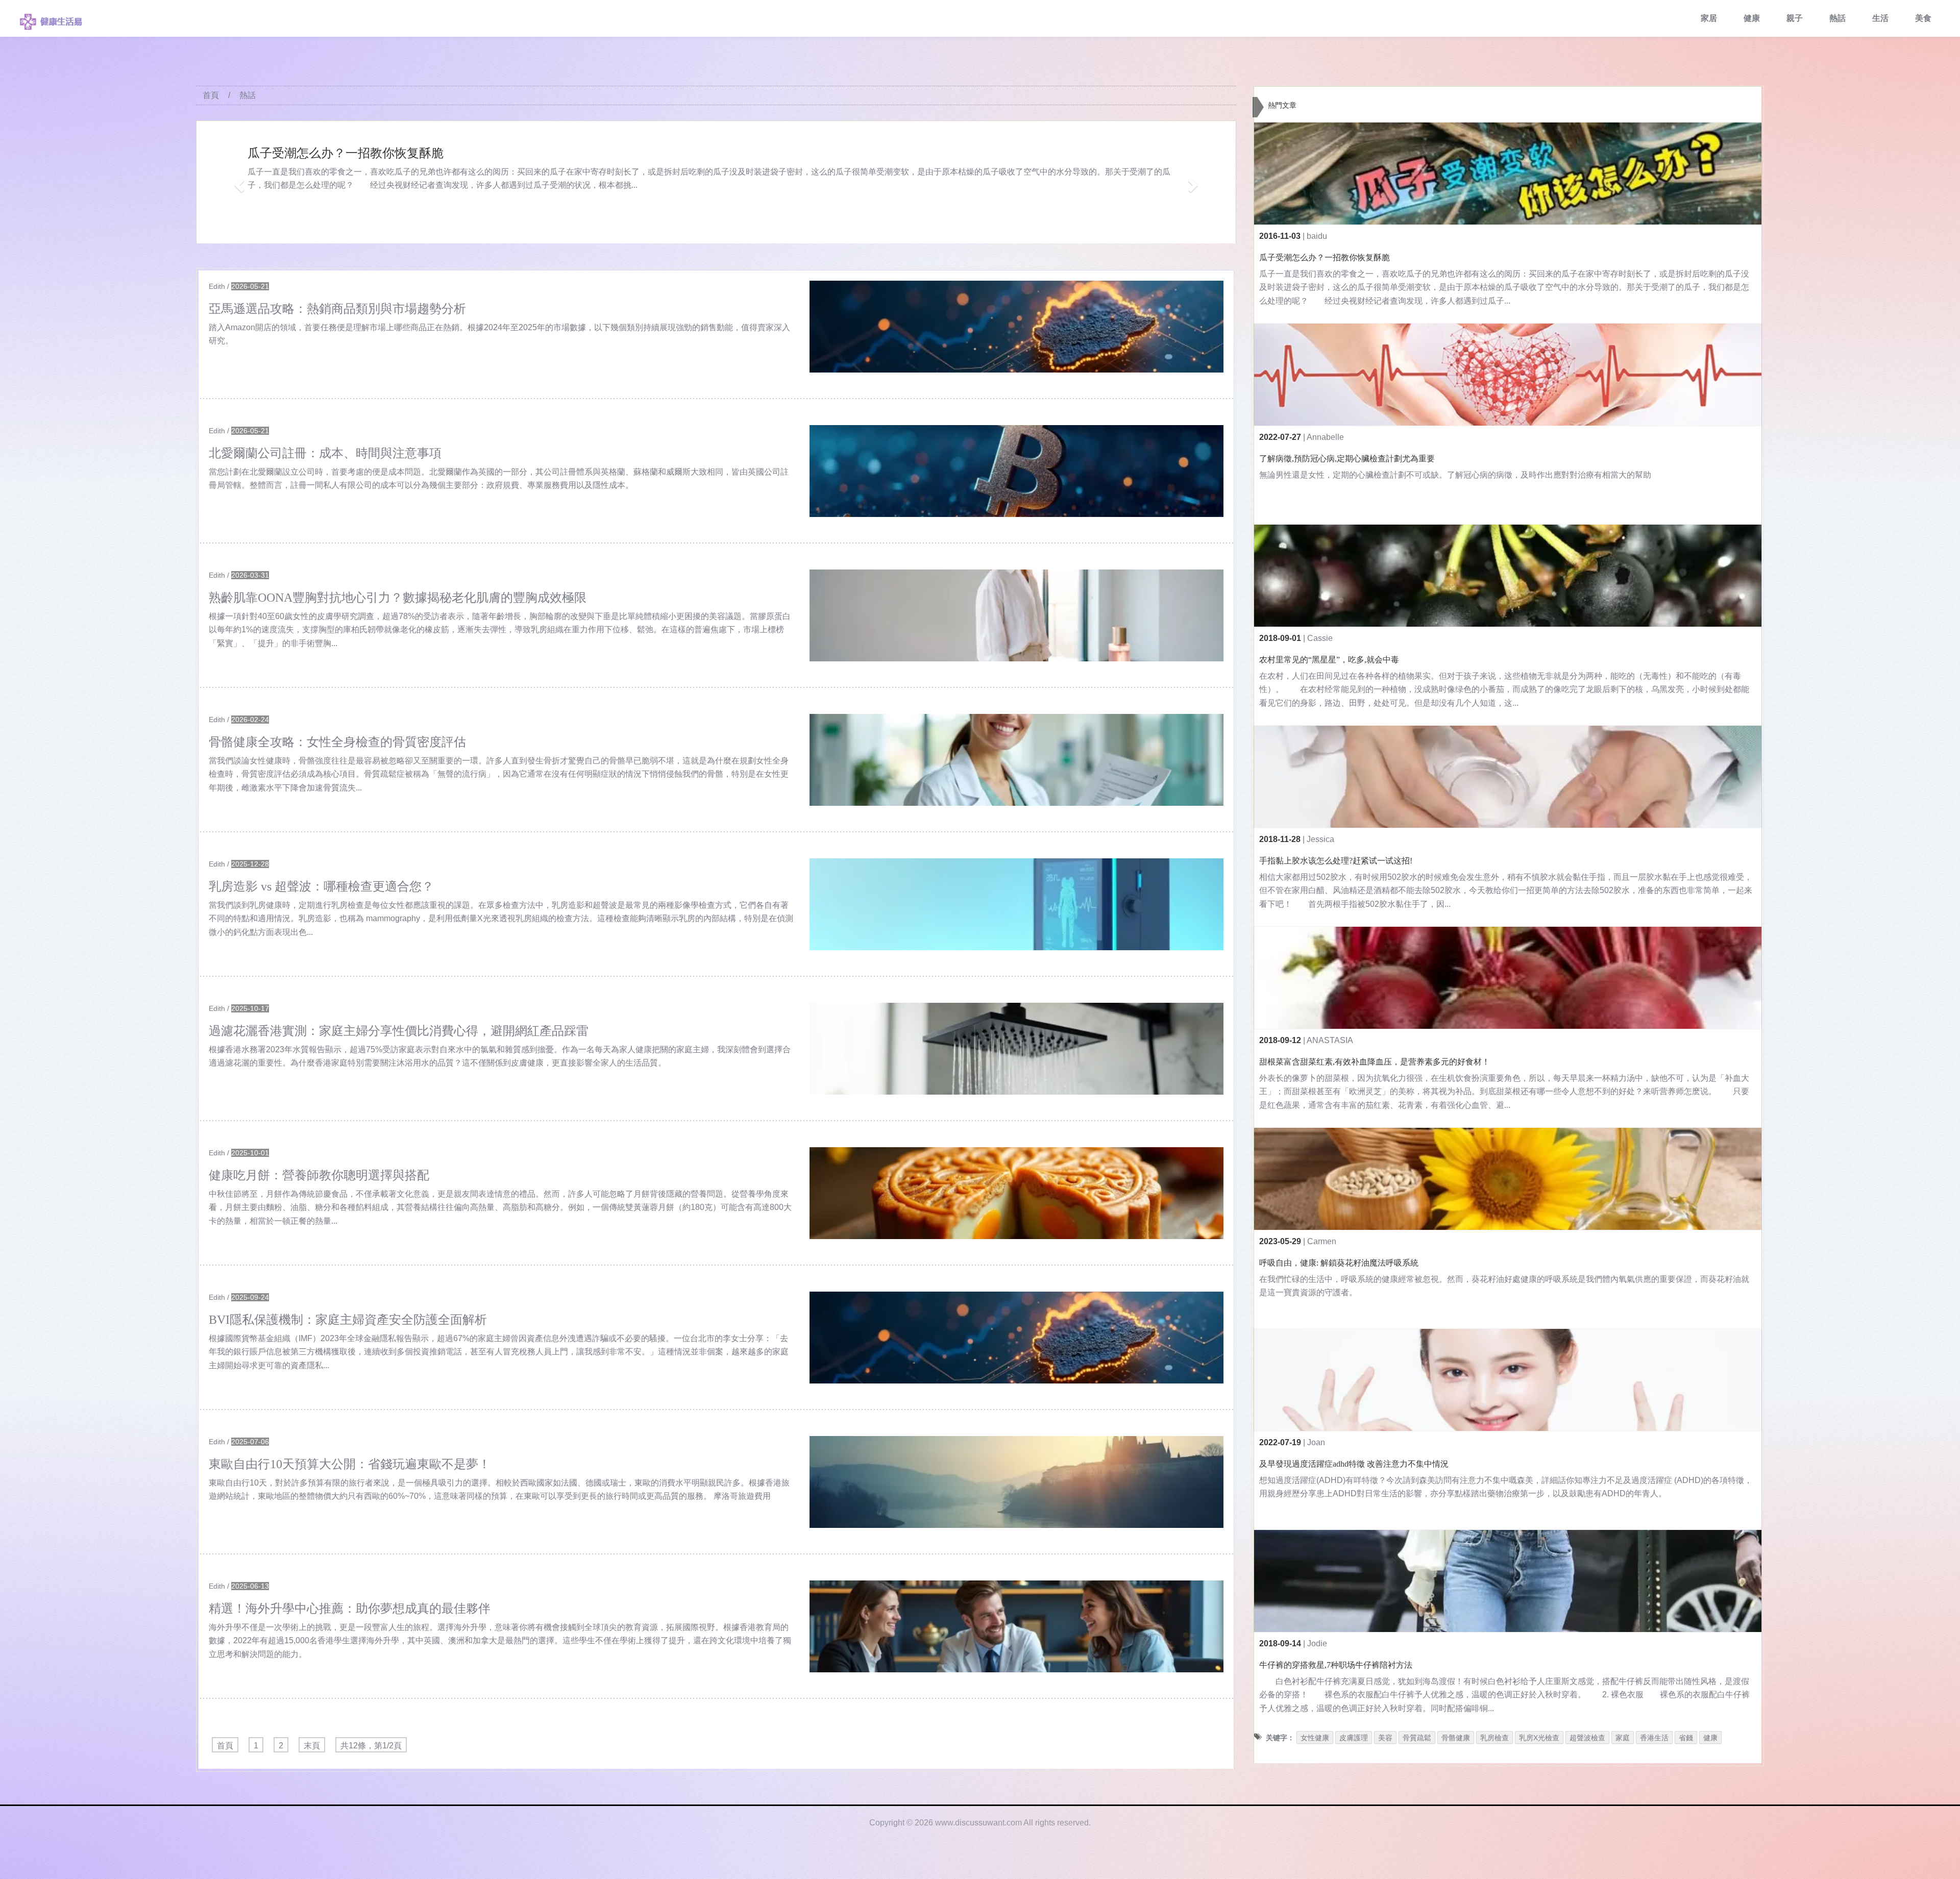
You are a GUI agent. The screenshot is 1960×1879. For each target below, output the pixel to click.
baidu (1317, 236)
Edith (217, 286)
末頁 (312, 1746)
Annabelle (1325, 437)
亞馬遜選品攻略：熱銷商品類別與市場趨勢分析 (337, 309)
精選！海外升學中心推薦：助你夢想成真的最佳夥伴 (350, 1609)
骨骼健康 (1456, 1738)
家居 (1709, 18)
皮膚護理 (1354, 1738)
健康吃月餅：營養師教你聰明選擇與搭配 (319, 1175)
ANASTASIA (1330, 1040)
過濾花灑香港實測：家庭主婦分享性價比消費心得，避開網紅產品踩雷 (399, 1031)
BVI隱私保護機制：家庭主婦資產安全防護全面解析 (348, 1320)
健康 (1752, 18)
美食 (1923, 18)
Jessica (1320, 839)
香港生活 (1654, 1738)
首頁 (211, 95)
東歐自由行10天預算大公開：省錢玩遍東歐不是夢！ (350, 1464)
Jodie (1317, 1643)
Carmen (1322, 1241)
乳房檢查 (1494, 1738)
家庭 (1623, 1738)
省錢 (1686, 1738)
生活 (1880, 18)
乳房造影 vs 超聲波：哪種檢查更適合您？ (321, 886)
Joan (1316, 1442)
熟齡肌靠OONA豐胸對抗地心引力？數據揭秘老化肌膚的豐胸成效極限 (398, 598)
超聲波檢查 (1587, 1738)
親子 (1795, 18)
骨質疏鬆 (1417, 1738)
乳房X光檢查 (1539, 1738)
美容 (1385, 1738)
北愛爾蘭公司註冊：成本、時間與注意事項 (325, 453)
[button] (238, 182)
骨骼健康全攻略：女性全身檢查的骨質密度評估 (337, 742)
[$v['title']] (1016, 327)
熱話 (1837, 18)
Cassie (1320, 638)
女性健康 (1315, 1738)
